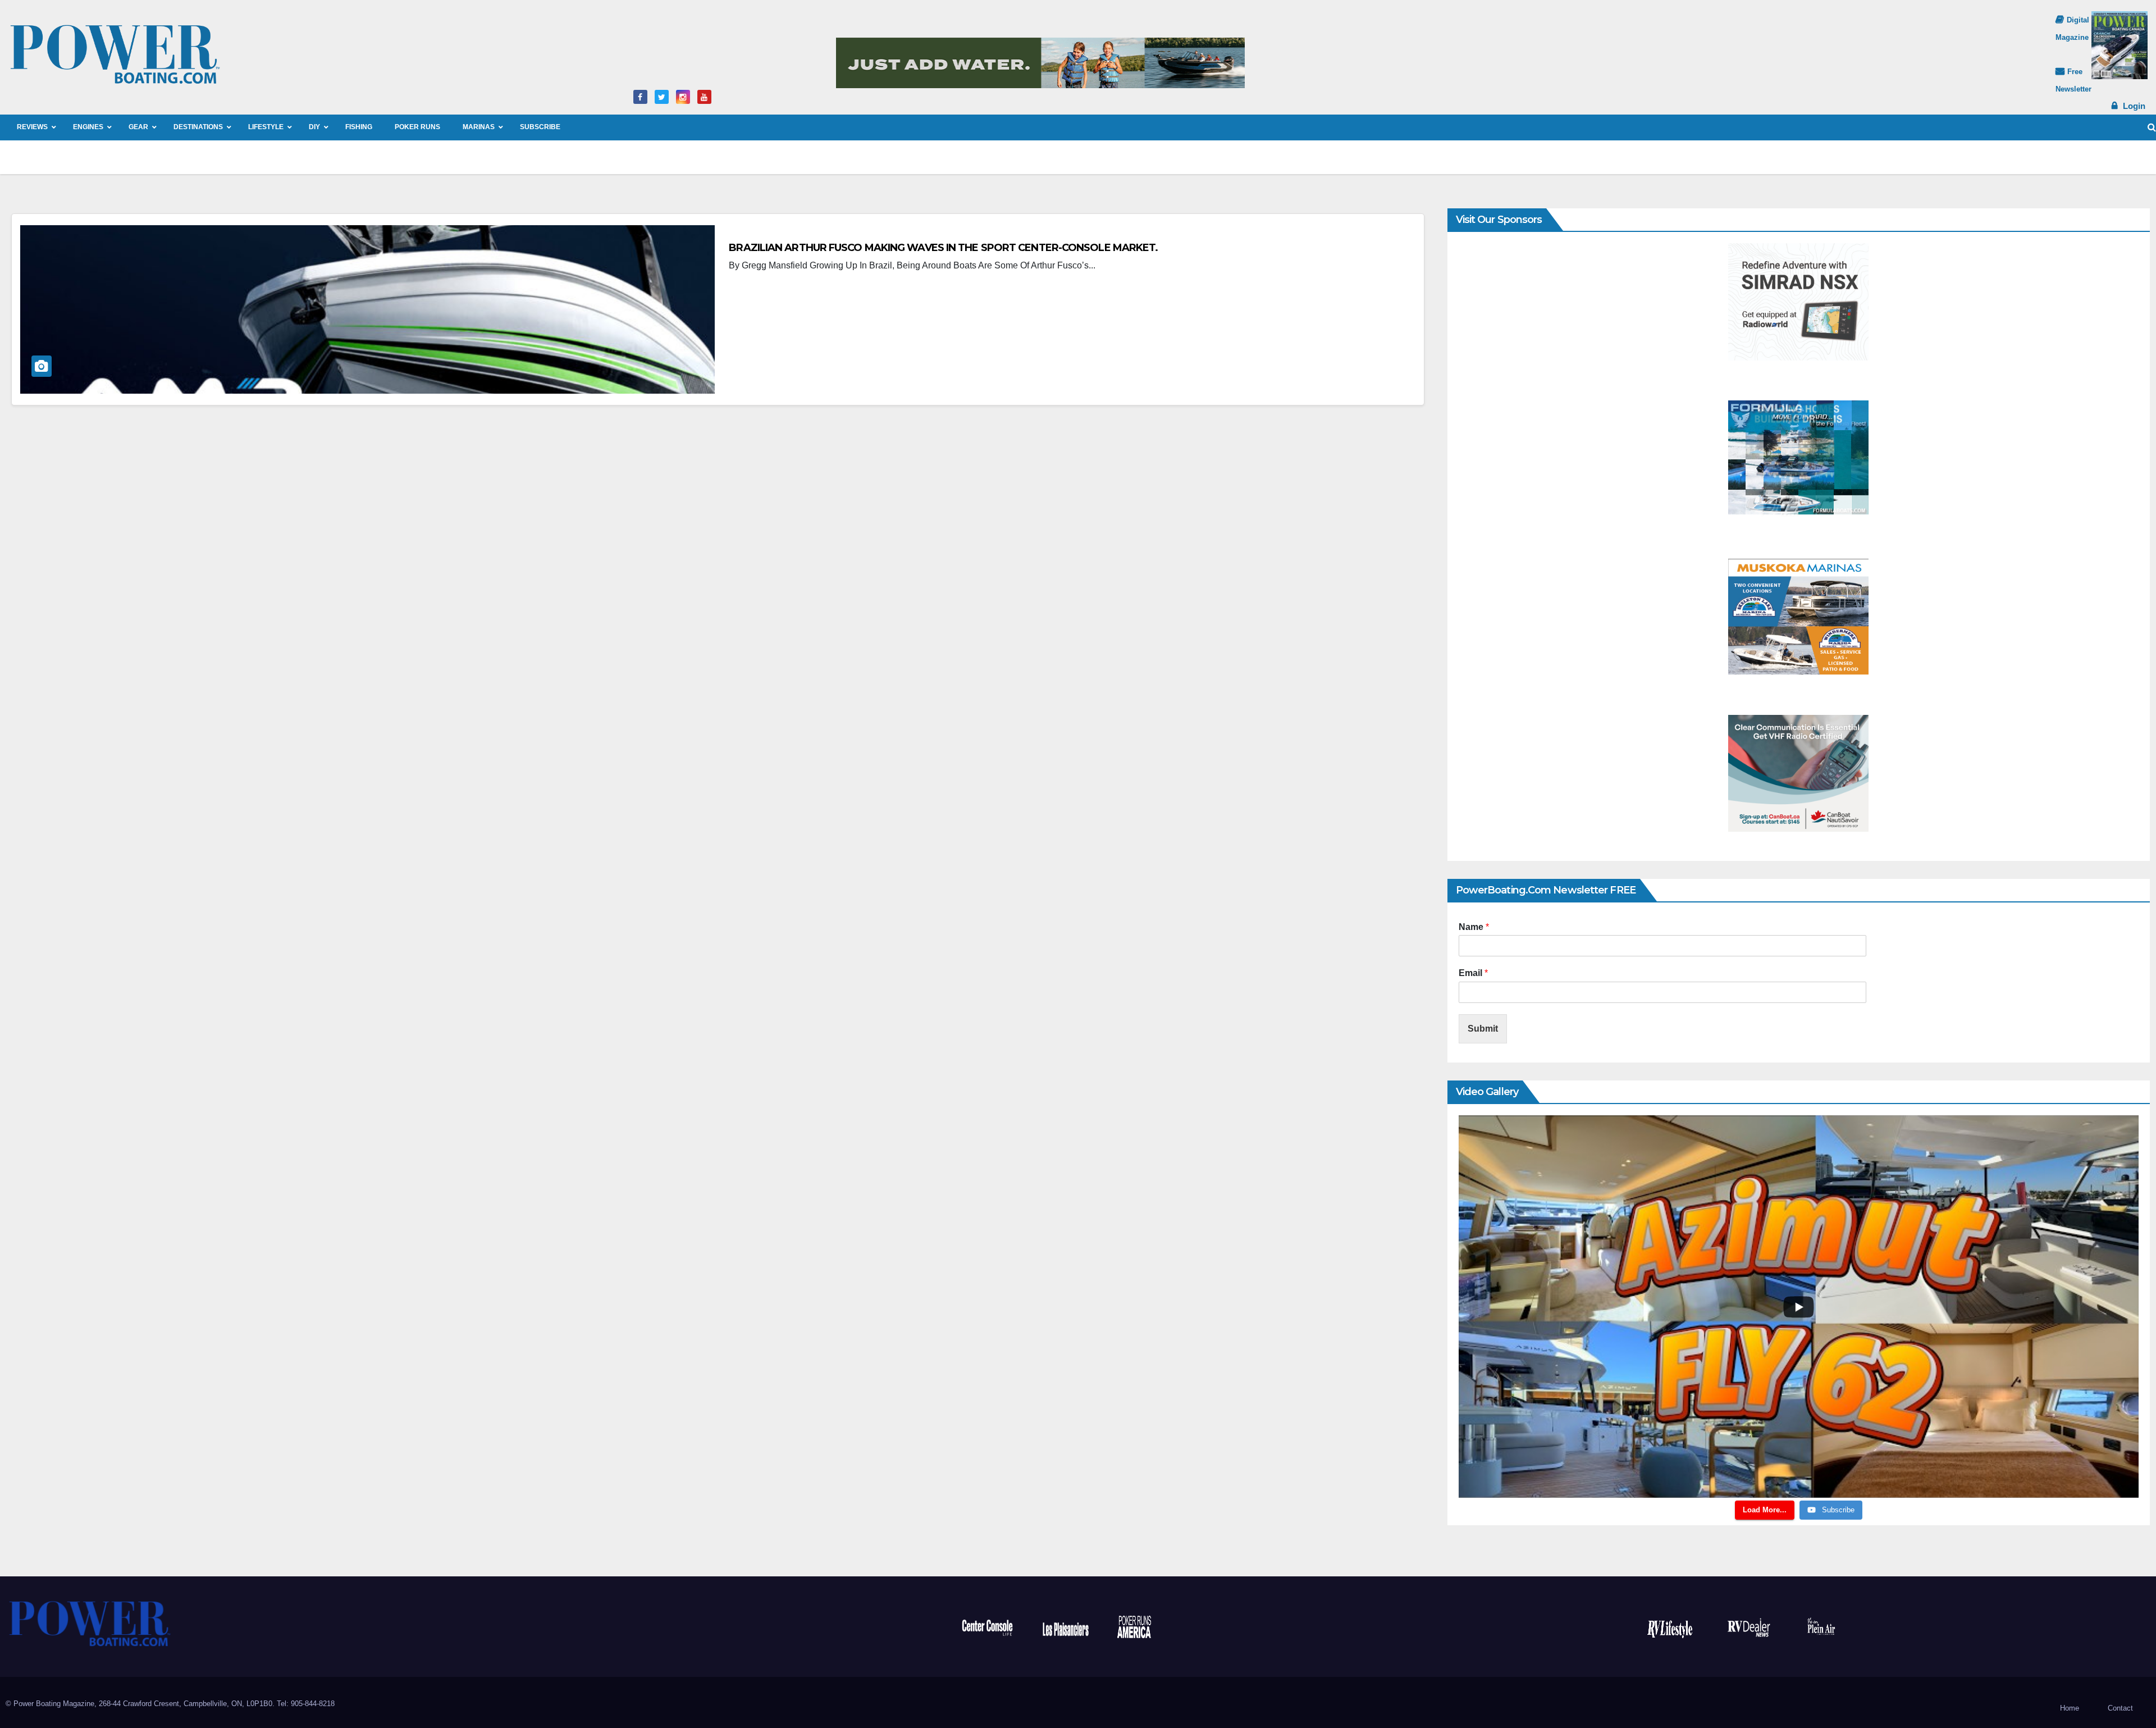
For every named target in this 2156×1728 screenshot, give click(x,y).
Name (1474, 927)
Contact (2120, 1708)
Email (1473, 973)
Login (2134, 106)
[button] (2152, 127)
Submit (1483, 1029)
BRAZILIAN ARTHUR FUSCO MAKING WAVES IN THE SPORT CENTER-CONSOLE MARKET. (944, 248)
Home (2070, 1708)
